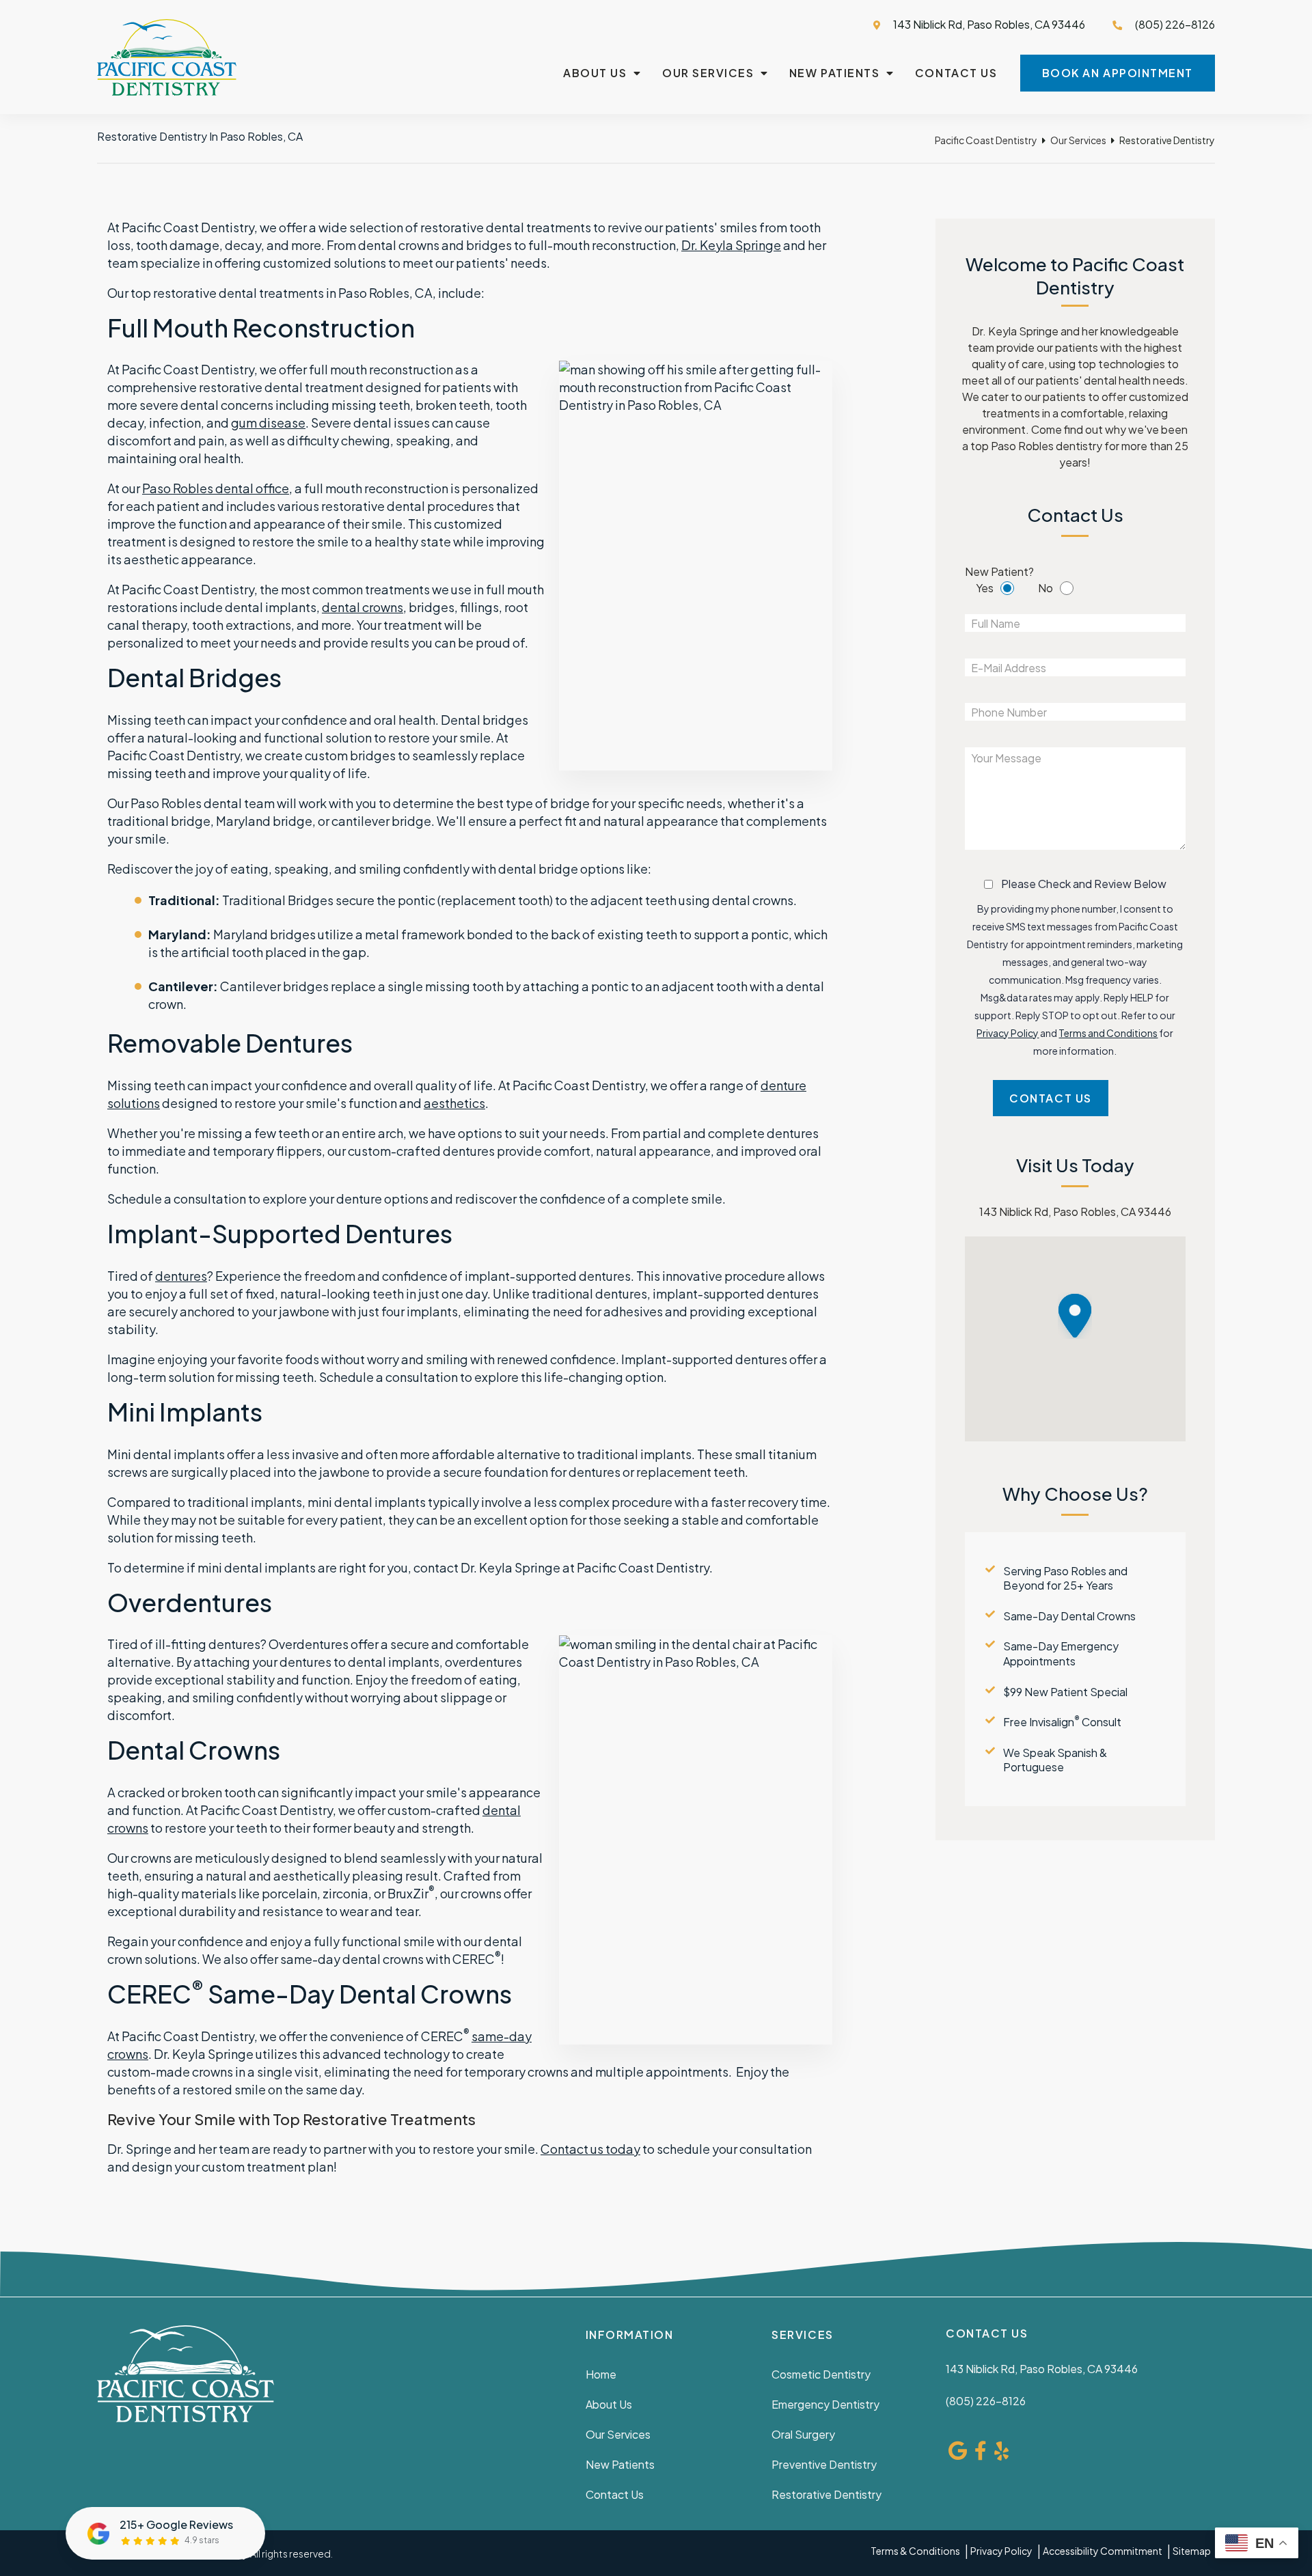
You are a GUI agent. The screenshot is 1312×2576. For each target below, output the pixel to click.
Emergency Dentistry (825, 2404)
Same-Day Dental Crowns (1069, 1616)
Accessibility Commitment (1103, 2551)
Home (601, 2374)
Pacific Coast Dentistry (986, 140)
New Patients (834, 73)
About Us (595, 73)
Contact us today (590, 2149)
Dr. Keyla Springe (731, 245)
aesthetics (454, 1103)
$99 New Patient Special (1065, 1692)
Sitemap (1192, 2551)
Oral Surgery (803, 2434)
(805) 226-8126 (986, 2401)
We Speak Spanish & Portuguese (1055, 1760)
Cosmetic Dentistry (821, 2374)
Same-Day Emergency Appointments (1061, 1653)
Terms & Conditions (915, 2551)
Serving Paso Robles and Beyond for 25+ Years (1065, 1578)
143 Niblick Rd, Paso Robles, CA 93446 (988, 24)
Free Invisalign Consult (1062, 1722)
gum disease (268, 423)
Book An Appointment (1118, 73)
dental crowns (363, 607)
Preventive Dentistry (824, 2464)
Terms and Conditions (1108, 1033)
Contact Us (956, 73)
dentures (181, 1276)
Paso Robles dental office (216, 488)
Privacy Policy (1008, 1033)
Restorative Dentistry (826, 2494)
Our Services (708, 73)
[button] (1085, 1316)
